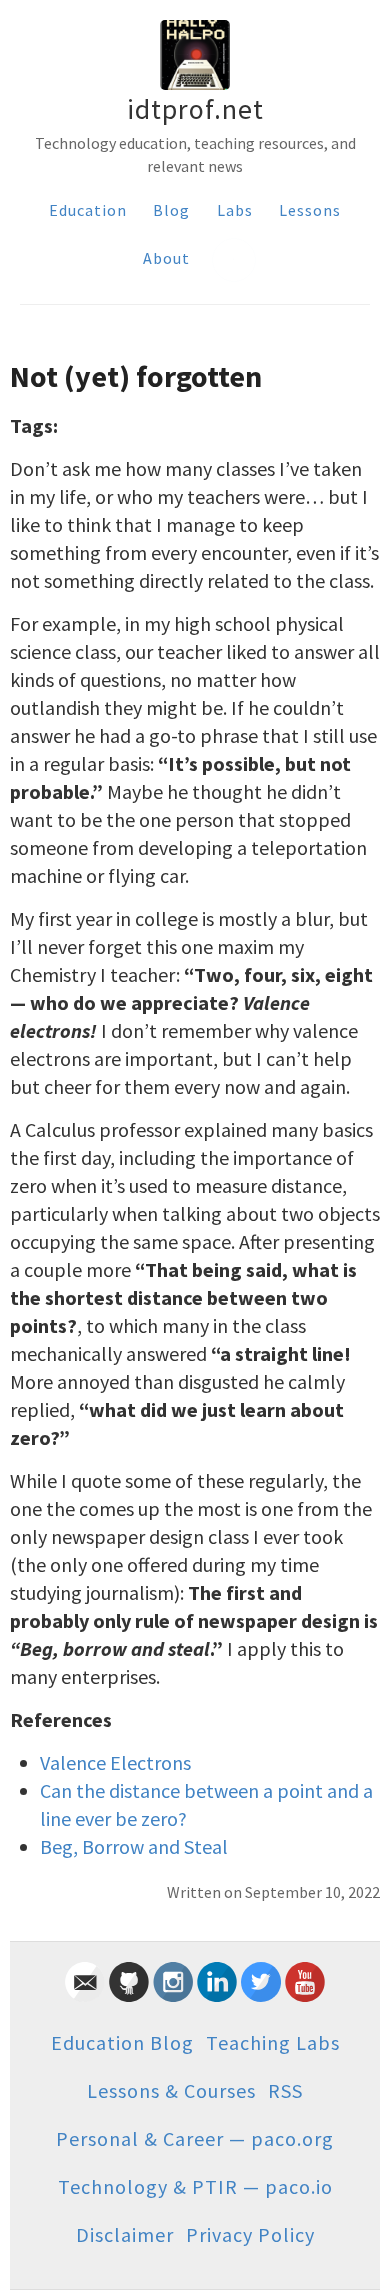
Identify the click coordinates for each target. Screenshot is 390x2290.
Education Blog (122, 2042)
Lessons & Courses (171, 2090)
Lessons (310, 210)
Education (88, 210)
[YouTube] (305, 1994)
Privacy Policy (250, 2234)
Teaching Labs (273, 2042)
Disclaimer (125, 2234)
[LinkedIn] (217, 1994)
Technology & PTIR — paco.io (195, 2186)
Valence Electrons (115, 1762)
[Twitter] (261, 1994)
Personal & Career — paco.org (195, 2138)
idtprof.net (195, 109)
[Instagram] (173, 1994)
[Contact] (85, 1994)
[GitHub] (129, 1994)
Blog (171, 210)
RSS (285, 2090)
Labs (235, 210)
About (166, 258)
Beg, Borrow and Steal (134, 1846)
